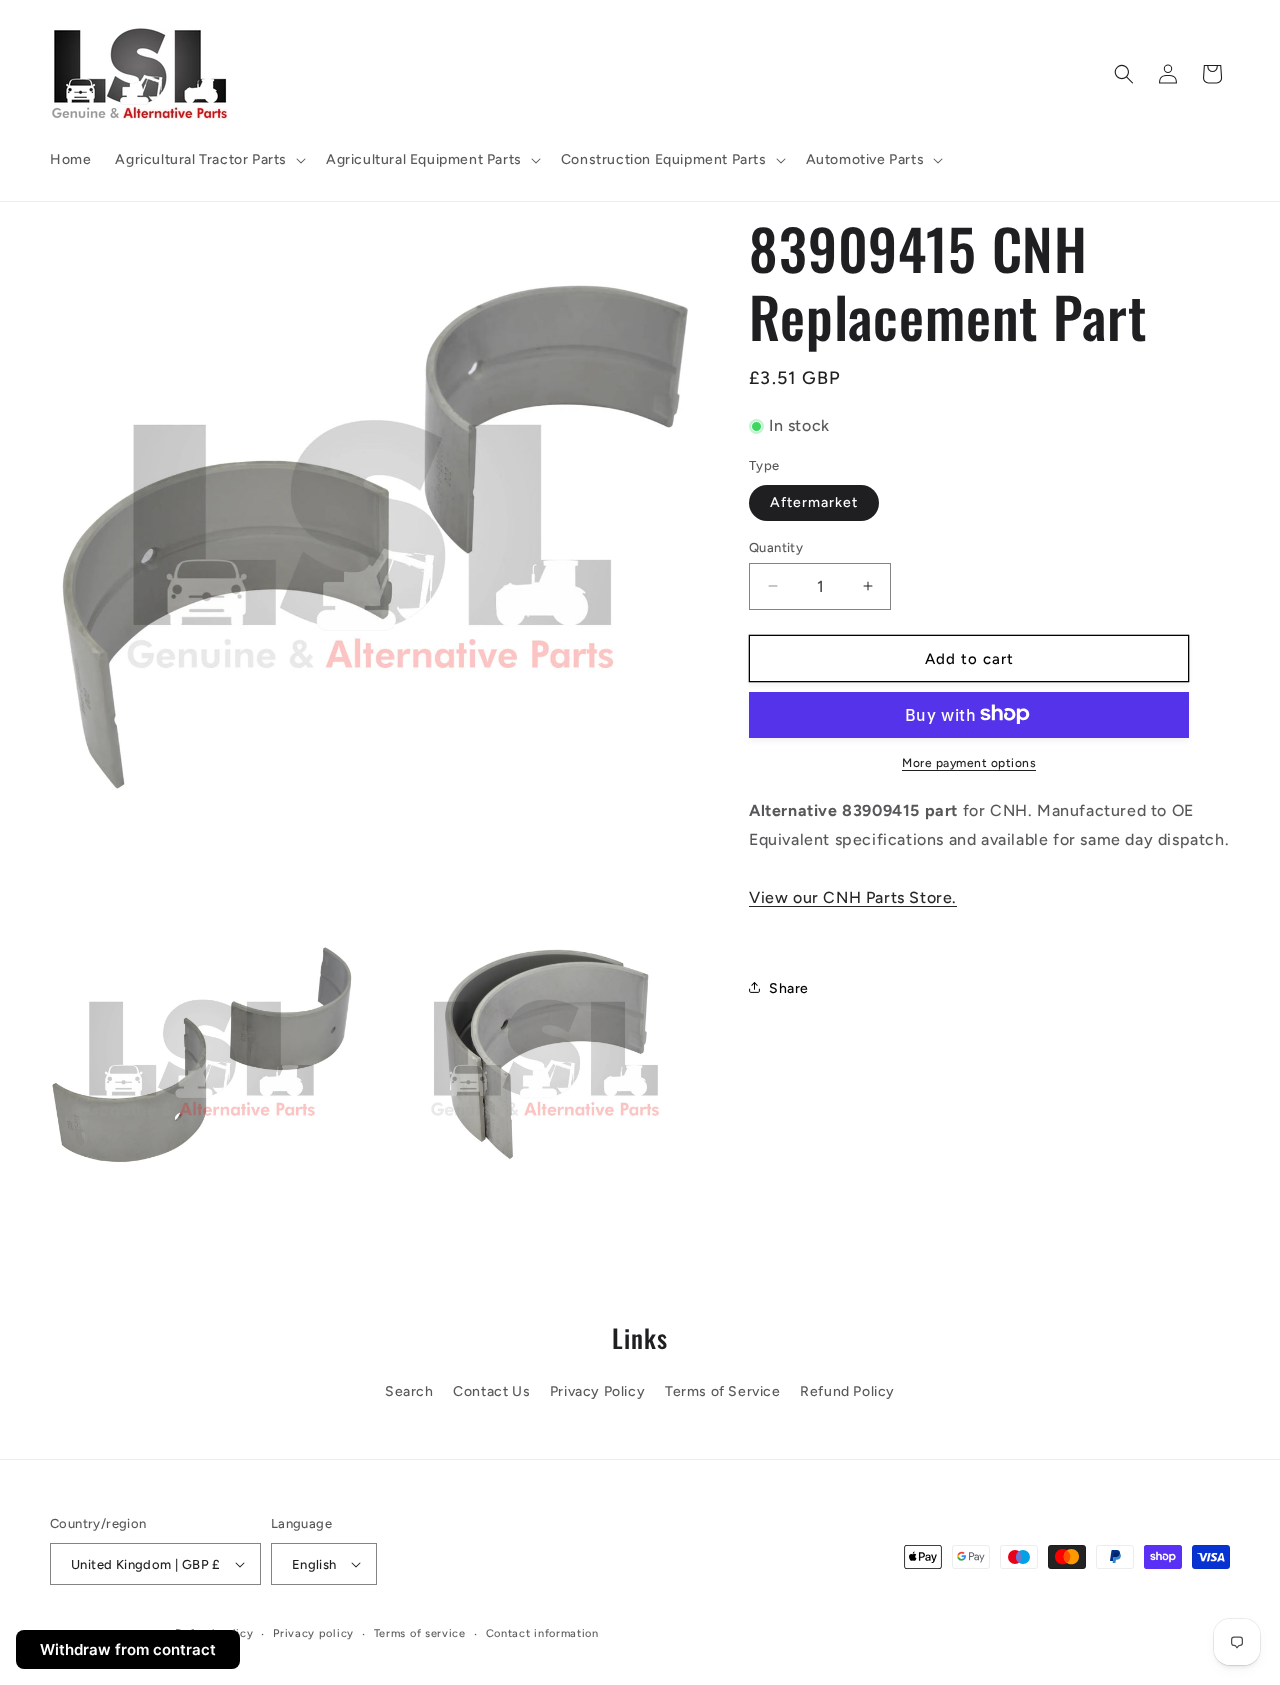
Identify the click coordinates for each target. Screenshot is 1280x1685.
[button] (208, 160)
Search (409, 1391)
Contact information (542, 1633)
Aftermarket (814, 501)
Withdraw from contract (128, 1649)
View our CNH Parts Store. (853, 896)
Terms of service (420, 1633)
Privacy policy (313, 1633)
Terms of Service (723, 1391)
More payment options (969, 762)
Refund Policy (847, 1391)
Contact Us (491, 1391)
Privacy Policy (597, 1391)
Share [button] (789, 987)
